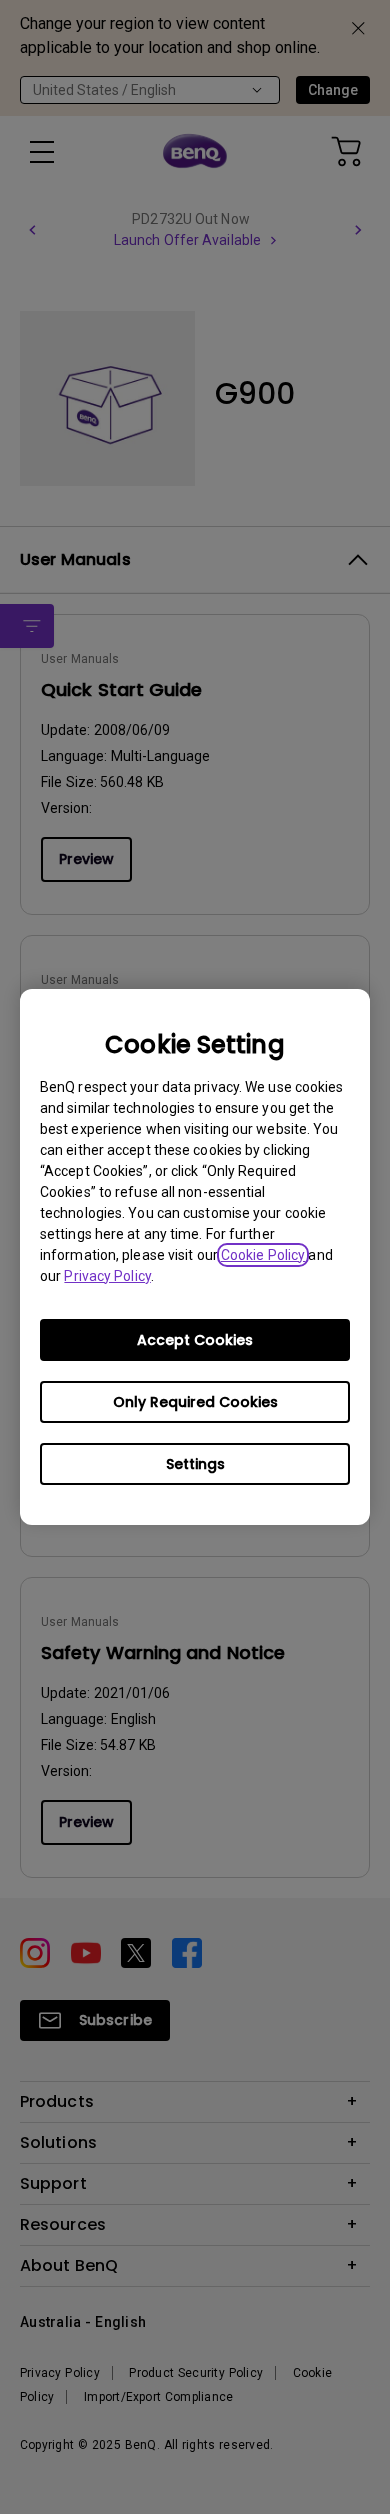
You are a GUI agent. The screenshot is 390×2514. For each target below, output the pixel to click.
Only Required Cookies (195, 1402)
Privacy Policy (107, 1276)
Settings (195, 1464)
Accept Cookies (195, 1340)
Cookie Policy (263, 1255)
